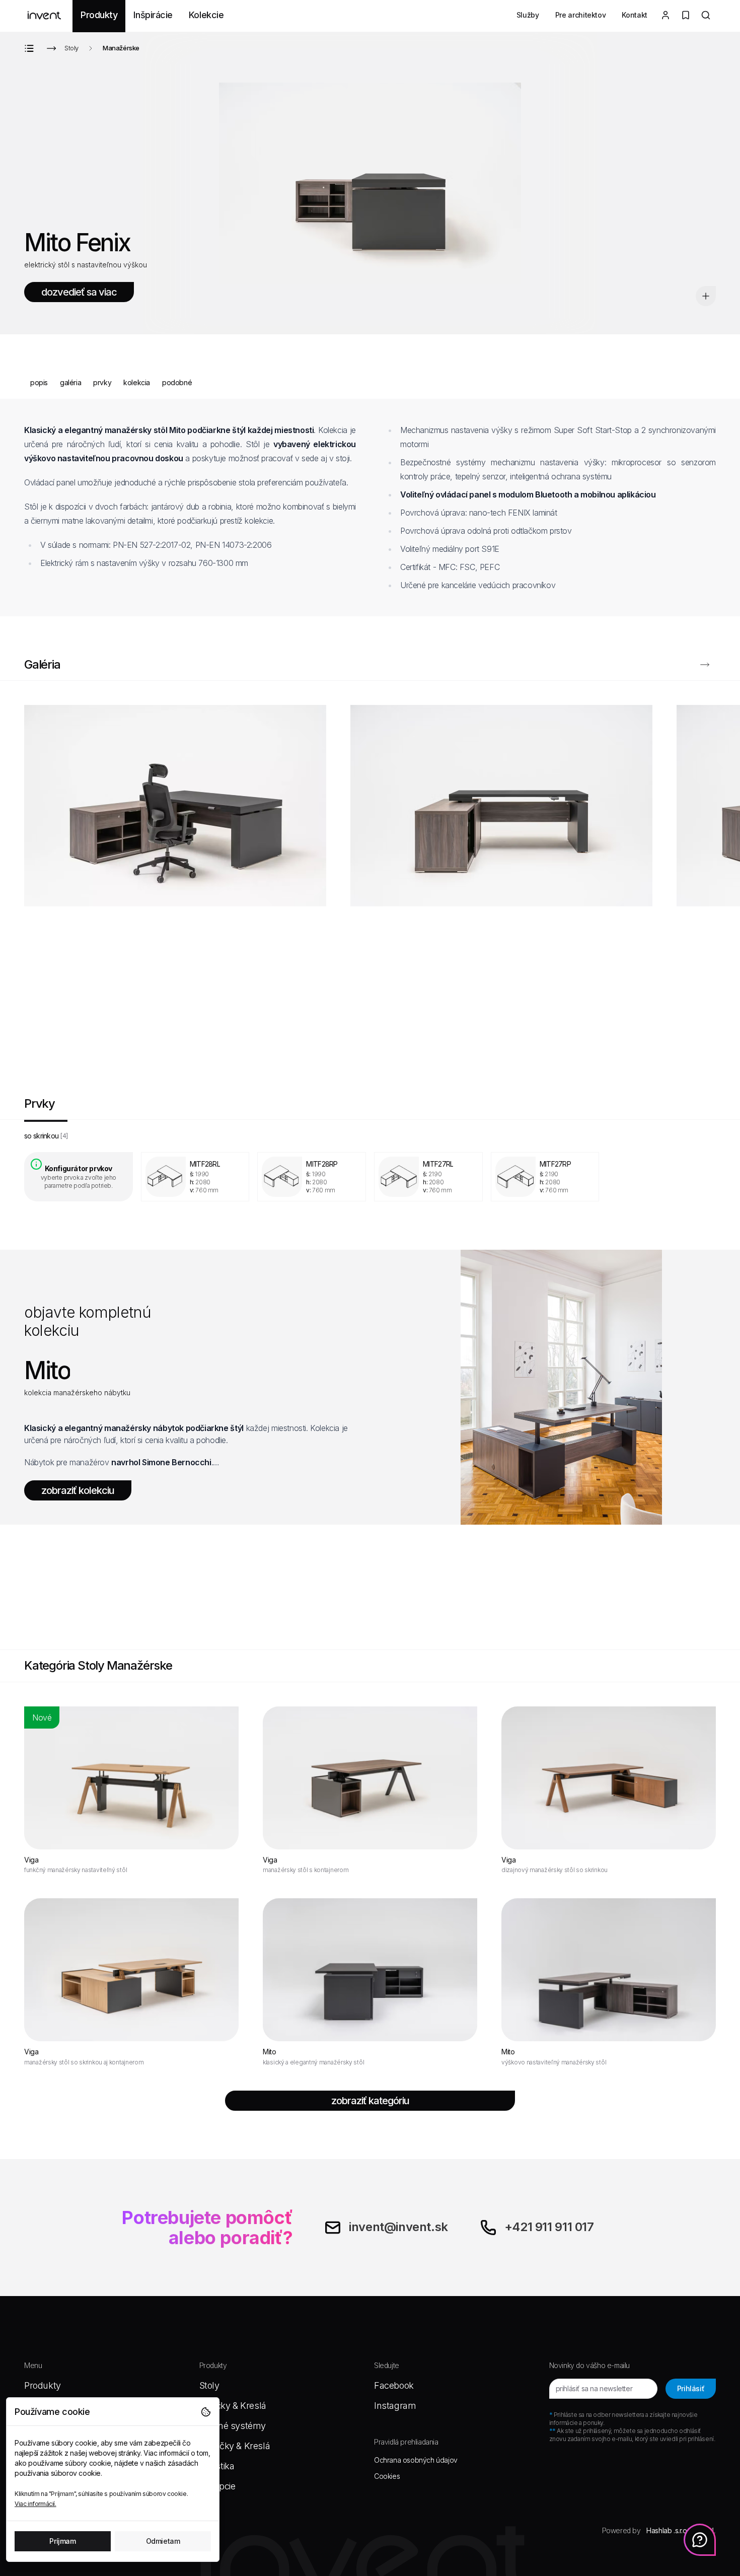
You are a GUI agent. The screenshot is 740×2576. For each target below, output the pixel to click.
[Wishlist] (686, 16)
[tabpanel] (370, 1177)
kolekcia (137, 382)
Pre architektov (581, 15)
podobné (177, 382)
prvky (102, 382)
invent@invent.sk (398, 2227)
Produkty (99, 15)
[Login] (665, 16)
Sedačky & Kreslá (235, 2446)
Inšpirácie (153, 15)
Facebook (394, 2385)
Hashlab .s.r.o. (667, 2530)
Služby (528, 15)
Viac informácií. (35, 2504)
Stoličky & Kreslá (233, 2406)
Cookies (387, 2476)
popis (39, 382)
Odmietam (163, 2541)
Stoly (71, 48)
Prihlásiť (691, 2388)
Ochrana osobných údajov (416, 2460)
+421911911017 (549, 2227)
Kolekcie (206, 15)
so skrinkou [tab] (46, 1136)
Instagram (395, 2406)
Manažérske (121, 48)
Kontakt (635, 15)
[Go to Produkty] (31, 48)
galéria (70, 382)
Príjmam (62, 2541)
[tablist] (370, 1136)
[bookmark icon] (706, 296)
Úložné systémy (233, 2426)
